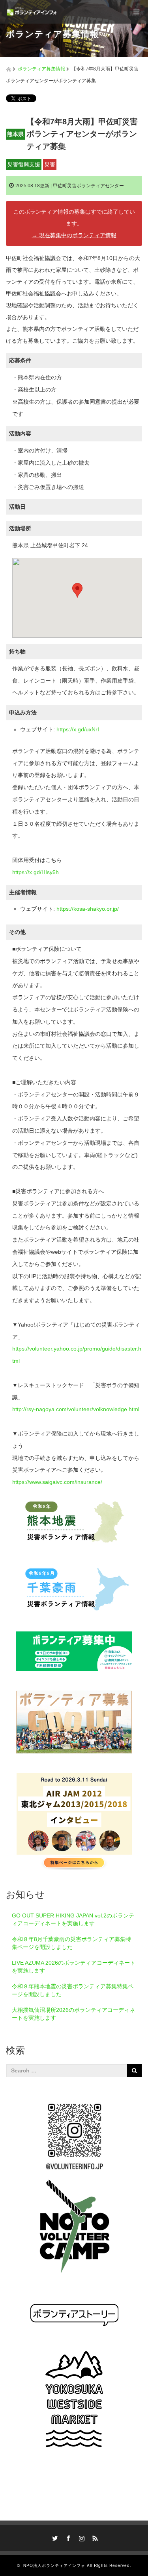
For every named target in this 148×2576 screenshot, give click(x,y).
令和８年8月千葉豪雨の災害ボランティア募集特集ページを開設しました (71, 1943)
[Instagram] (81, 2537)
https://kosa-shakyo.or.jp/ (88, 909)
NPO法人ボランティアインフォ (54, 2565)
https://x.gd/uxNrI (78, 729)
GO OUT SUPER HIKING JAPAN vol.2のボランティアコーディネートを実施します (73, 1919)
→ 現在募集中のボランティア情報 (74, 235)
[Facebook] (67, 2537)
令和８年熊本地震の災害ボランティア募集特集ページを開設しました (73, 1990)
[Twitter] (54, 2537)
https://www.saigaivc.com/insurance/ (57, 1482)
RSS (94, 2537)
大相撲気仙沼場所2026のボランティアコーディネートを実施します (73, 2014)
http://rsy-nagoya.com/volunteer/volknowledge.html (76, 1409)
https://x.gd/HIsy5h (36, 872)
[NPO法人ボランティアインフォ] (32, 12)
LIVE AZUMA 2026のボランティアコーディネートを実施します (74, 1967)
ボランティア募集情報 (41, 69)
